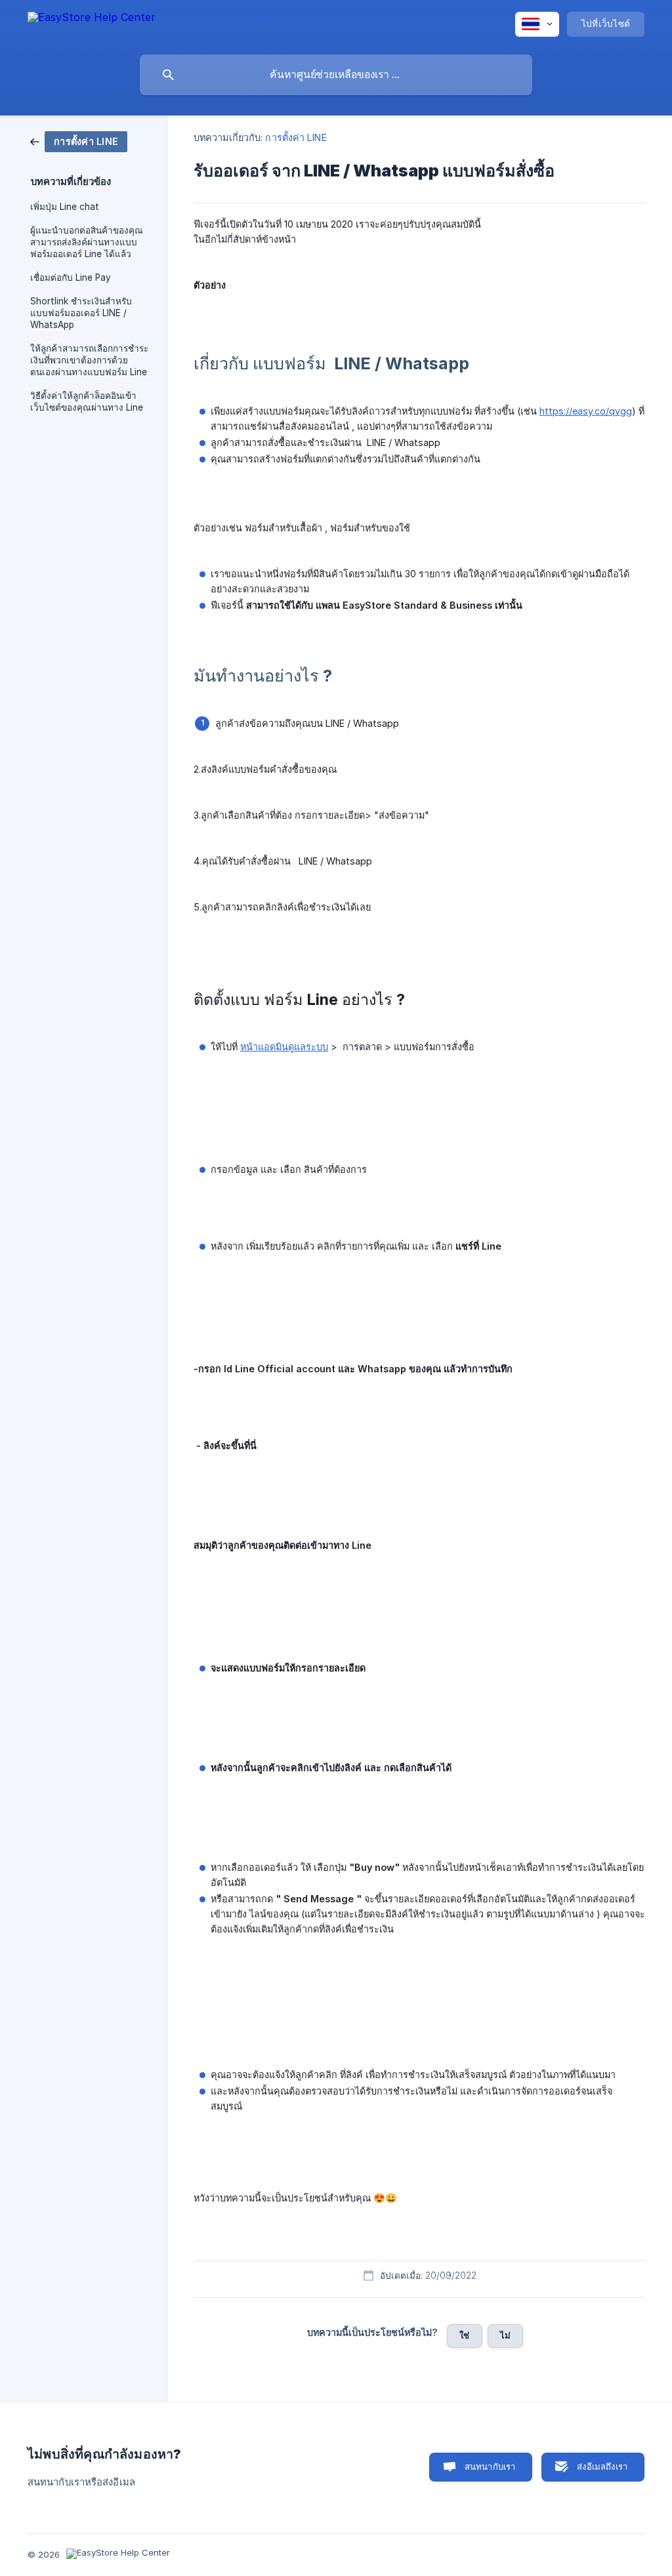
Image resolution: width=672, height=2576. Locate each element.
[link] (79, 141)
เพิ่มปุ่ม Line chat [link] (65, 207)
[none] (92, 24)
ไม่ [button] (505, 2335)
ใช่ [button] (464, 2335)
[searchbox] (336, 75)
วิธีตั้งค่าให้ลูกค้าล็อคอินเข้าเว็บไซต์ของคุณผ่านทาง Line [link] (87, 401)
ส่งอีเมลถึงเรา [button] (602, 2466)
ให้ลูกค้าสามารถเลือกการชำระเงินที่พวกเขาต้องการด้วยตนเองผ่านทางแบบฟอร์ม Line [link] (89, 360)
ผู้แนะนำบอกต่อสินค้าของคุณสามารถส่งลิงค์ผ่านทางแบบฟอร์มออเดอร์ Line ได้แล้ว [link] (87, 242)
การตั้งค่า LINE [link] (296, 137)
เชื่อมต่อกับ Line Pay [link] (71, 277)
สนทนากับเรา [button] (490, 2466)
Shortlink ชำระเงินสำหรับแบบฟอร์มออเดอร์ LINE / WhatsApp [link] (81, 313)
